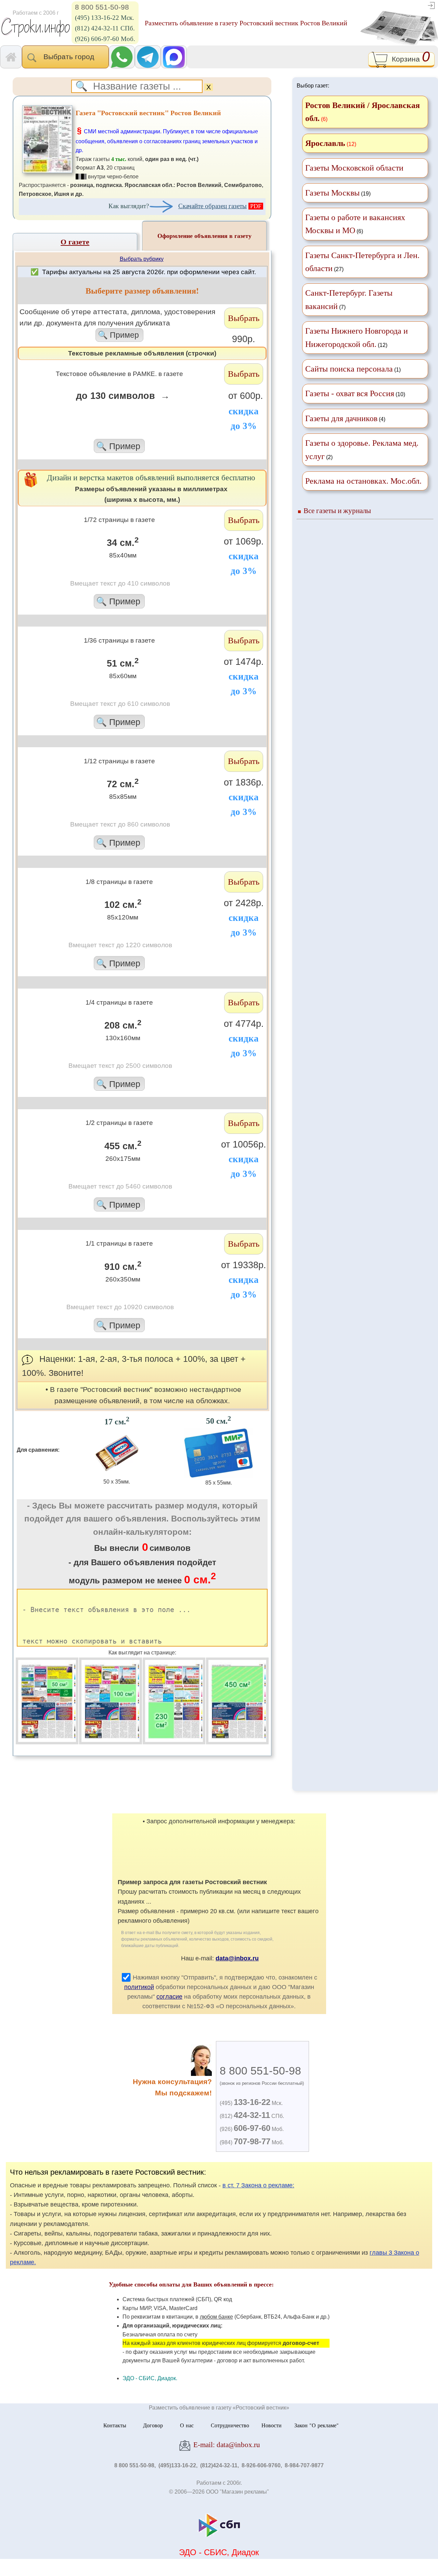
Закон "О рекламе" (317, 2425)
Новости (272, 2425)
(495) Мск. (251, 2103)
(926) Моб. (252, 2129)
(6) (355, 224)
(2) (362, 450)
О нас (187, 2425)
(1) (353, 369)
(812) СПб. (252, 2116)
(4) (345, 418)
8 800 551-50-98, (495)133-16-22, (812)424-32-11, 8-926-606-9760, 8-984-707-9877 (219, 2465)
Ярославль (325, 143)
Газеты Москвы (332, 193)
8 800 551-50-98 (102, 7)
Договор (153, 2425)
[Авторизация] (431, 5)
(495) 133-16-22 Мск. (105, 18)
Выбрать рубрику (142, 259)
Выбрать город (71, 57)
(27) (362, 262)
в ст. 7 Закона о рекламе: (258, 2185)
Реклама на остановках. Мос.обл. (363, 481)
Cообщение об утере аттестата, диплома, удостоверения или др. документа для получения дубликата (117, 324)
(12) (357, 337)
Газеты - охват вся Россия (350, 393)
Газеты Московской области (354, 168)
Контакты (115, 2425)
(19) (338, 193)
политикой (139, 1987)
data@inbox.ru (237, 1958)
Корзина (409, 58)
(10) (355, 393)
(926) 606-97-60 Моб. (105, 39)
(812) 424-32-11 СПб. (105, 28)
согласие (169, 1997)
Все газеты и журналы (337, 511)
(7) (349, 299)
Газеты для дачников (341, 418)
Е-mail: (226, 2445)
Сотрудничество (230, 2425)
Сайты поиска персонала (349, 369)
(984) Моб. (252, 2142)
